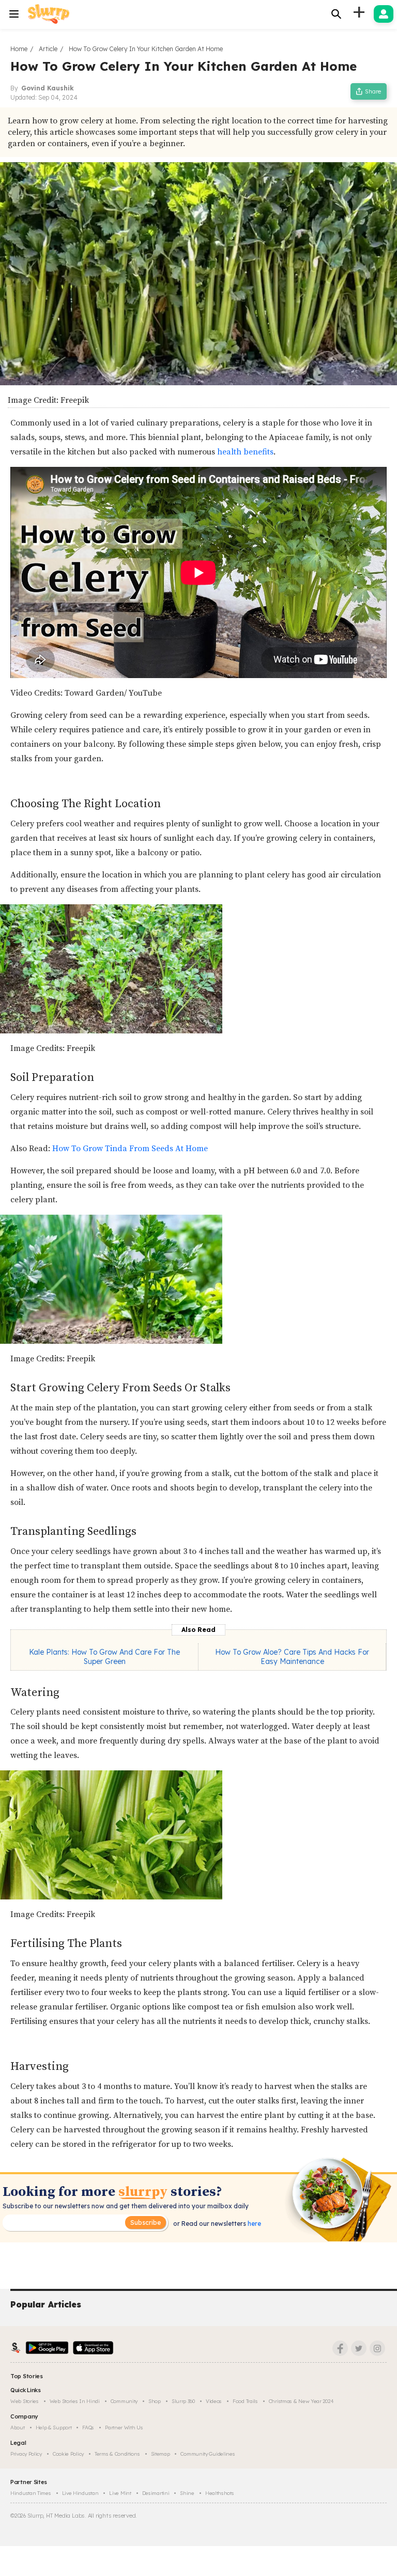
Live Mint (120, 2493)
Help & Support (54, 2428)
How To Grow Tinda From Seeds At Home (130, 1149)
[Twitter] (359, 2348)
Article (48, 49)
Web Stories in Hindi (75, 2401)
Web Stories (25, 2401)
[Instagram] (377, 2348)
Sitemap (161, 2454)
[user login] (384, 14)
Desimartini (156, 2493)
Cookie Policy (68, 2454)
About (18, 2428)
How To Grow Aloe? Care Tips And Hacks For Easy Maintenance (292, 1657)
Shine (187, 2493)
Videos (214, 2401)
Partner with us (124, 2428)
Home (19, 49)
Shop (155, 2401)
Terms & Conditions (117, 2454)
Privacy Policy (26, 2454)
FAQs (88, 2428)
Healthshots (220, 2493)
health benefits (245, 452)
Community (124, 2401)
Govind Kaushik (48, 88)
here (254, 2224)
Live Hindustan (80, 2493)
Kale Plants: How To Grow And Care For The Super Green (104, 1657)
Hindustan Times (31, 2493)
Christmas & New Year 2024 (301, 2401)
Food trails (245, 2401)
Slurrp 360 (183, 2401)
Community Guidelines (208, 2454)
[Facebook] (340, 2348)
